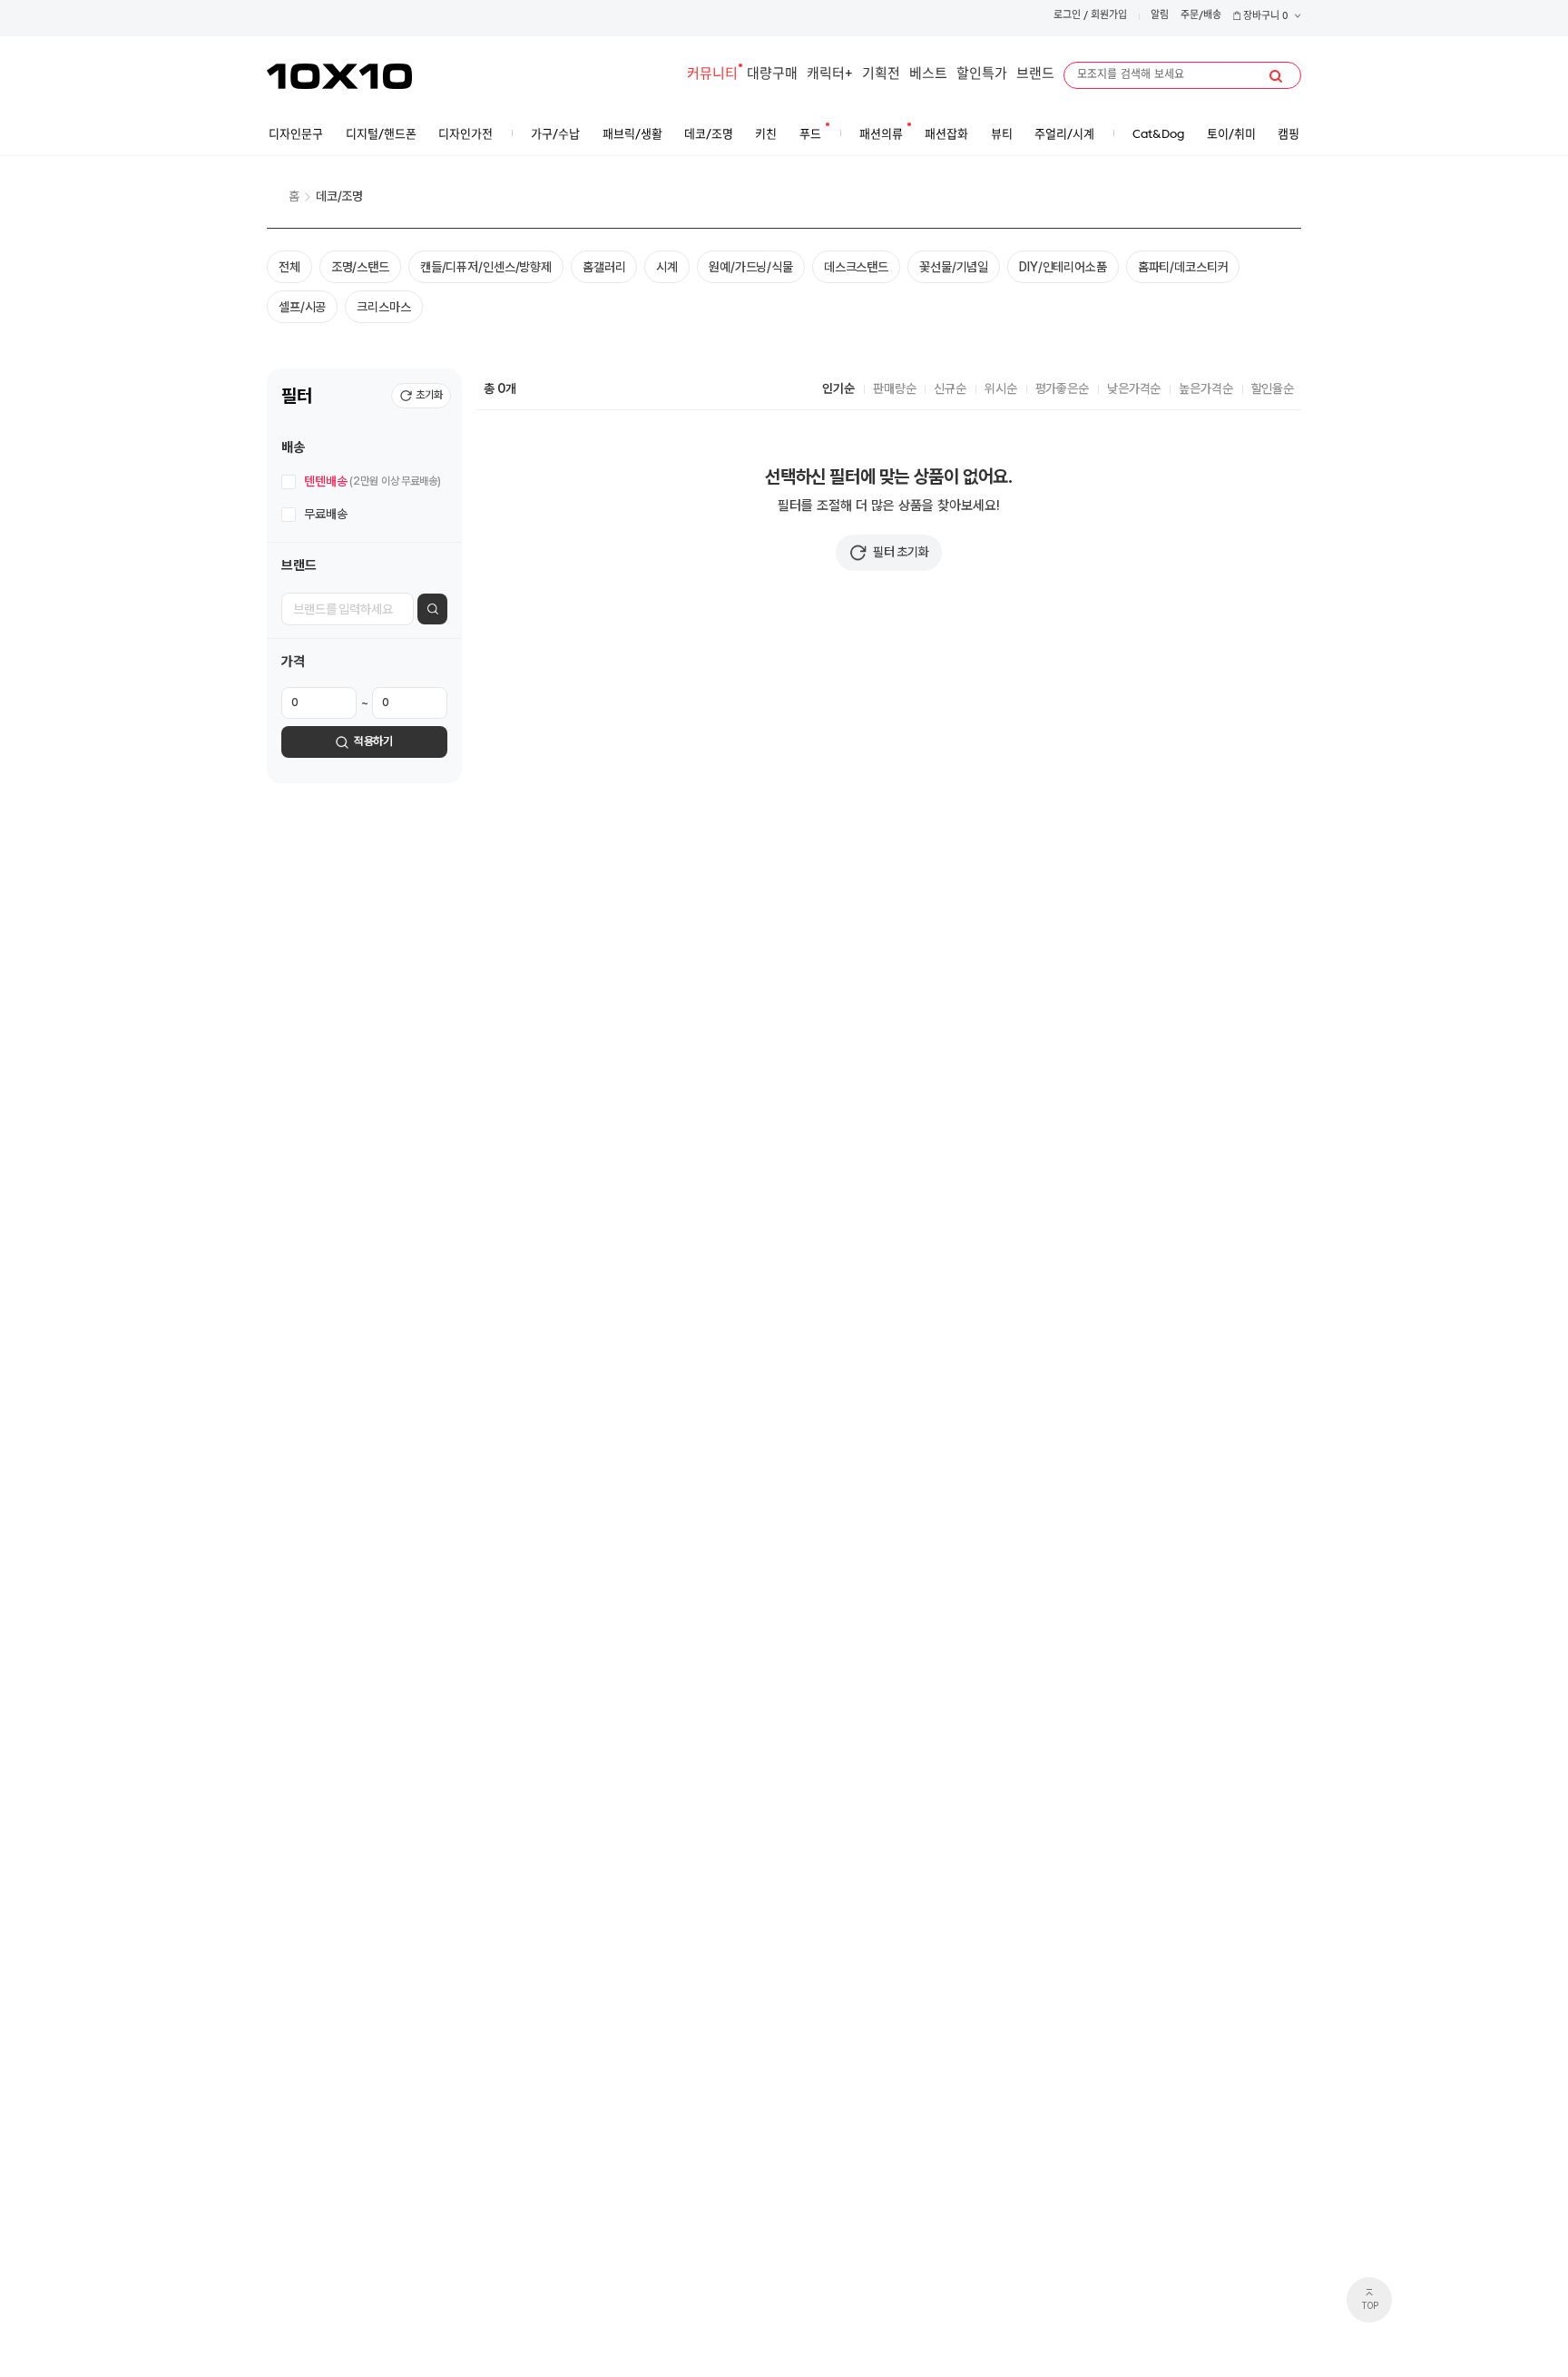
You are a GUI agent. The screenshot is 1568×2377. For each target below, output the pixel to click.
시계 (667, 267)
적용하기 (373, 741)
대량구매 (772, 75)
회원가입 (1109, 16)
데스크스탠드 (856, 267)
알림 (1160, 16)
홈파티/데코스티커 (1183, 267)
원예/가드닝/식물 (751, 267)
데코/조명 (339, 196)
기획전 (881, 75)
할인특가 (982, 75)
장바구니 (1264, 17)
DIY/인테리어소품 (1063, 267)
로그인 (1067, 16)
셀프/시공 (302, 307)
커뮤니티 (712, 75)
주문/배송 (1201, 16)
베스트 (928, 75)
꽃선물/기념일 (954, 267)
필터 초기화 (901, 552)
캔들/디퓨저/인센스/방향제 (486, 267)
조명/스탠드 (360, 267)
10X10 (339, 76)
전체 (289, 267)
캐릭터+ (830, 75)
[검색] (1276, 76)
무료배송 (325, 514)
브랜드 (1035, 75)
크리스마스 (383, 307)
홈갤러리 (604, 267)
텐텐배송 (372, 481)
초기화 (429, 395)
